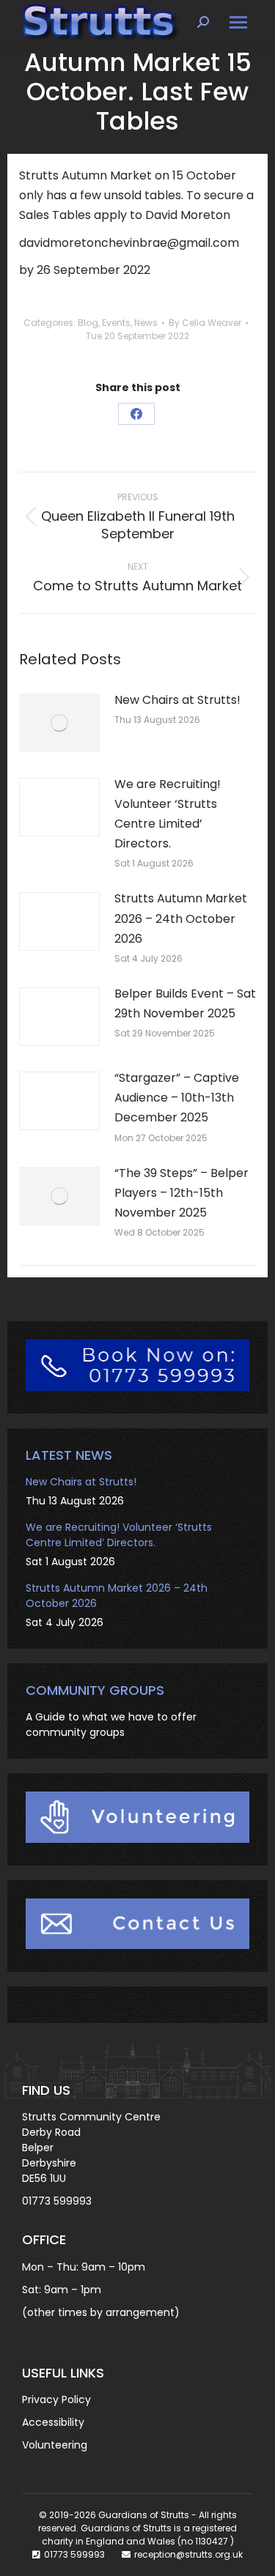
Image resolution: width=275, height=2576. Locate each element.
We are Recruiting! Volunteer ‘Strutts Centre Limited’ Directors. (168, 814)
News (146, 323)
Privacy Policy (56, 2399)
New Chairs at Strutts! (177, 700)
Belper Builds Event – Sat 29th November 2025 (185, 1003)
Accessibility (53, 2422)
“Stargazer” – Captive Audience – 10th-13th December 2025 (177, 1098)
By (205, 323)
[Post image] (59, 723)
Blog (88, 323)
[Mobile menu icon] (238, 22)
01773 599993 (57, 2201)
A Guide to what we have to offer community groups (111, 1725)
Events (116, 323)
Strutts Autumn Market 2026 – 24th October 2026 (181, 918)
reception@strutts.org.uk (188, 2554)
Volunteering (55, 2445)
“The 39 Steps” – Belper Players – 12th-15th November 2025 (181, 1193)
